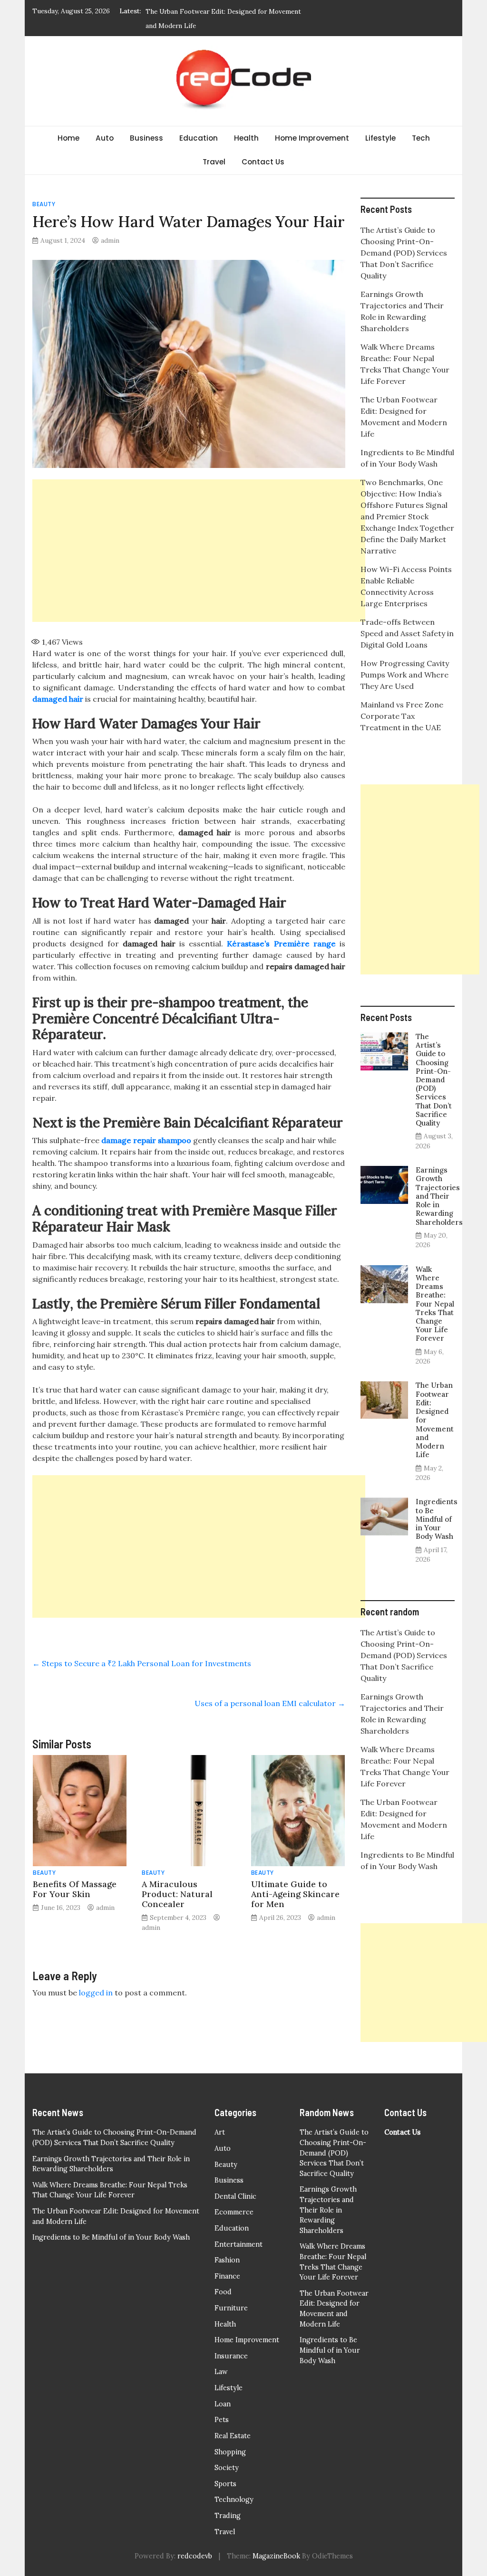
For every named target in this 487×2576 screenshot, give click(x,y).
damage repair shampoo (146, 1140)
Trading (228, 2516)
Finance (227, 2276)
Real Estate (233, 2436)
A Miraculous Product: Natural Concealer (177, 1894)
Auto (105, 138)
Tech (421, 138)
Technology (234, 2500)
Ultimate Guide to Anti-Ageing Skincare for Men (295, 1894)
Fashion (227, 2260)
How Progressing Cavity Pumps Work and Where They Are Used (405, 675)
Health (246, 138)
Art (220, 2132)
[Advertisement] (199, 551)
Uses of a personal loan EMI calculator (270, 1703)
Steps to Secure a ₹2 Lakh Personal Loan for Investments (142, 1663)
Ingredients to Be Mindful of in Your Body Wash (437, 1519)
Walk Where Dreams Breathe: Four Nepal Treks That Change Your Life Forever (435, 1304)
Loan (223, 2404)
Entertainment (239, 2244)
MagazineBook (276, 2556)
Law (221, 2372)
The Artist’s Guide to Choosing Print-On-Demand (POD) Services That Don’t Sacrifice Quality (404, 253)
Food (223, 2292)
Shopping (230, 2452)
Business (146, 138)
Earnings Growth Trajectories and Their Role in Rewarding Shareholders (439, 1196)
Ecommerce (234, 2212)
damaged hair (58, 699)
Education (199, 138)
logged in (96, 1993)
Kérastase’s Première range (281, 944)
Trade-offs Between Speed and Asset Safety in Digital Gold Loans (407, 633)
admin (110, 240)
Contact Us (263, 162)
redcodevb (195, 2556)
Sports (225, 2484)
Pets (222, 2420)
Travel (214, 162)
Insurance (231, 2356)
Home (68, 138)
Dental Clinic (235, 2196)
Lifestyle (380, 138)
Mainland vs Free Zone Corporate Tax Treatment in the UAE (402, 716)
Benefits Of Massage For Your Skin (75, 1889)
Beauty (44, 204)
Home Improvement (312, 138)
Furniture (231, 2308)
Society (227, 2468)
